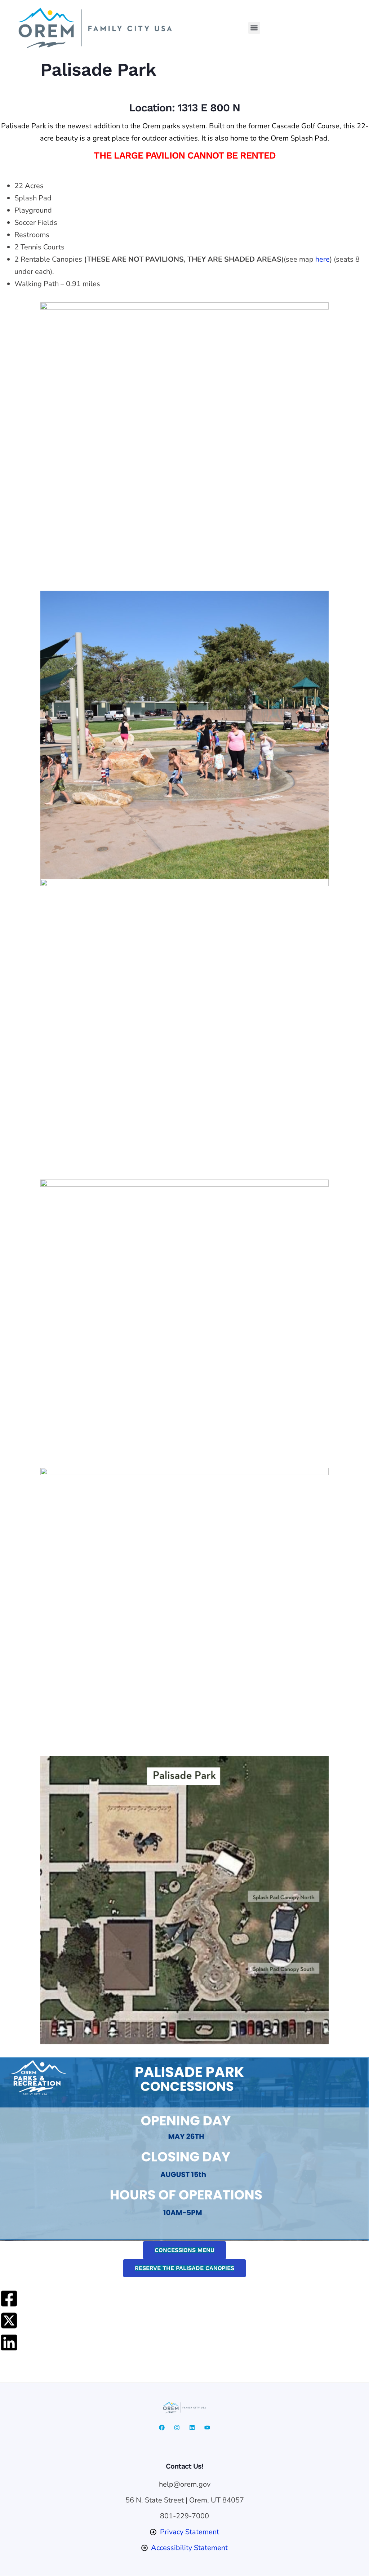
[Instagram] (177, 2428)
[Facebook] (162, 2428)
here (323, 259)
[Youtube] (207, 2428)
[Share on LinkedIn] (9, 2342)
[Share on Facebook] (9, 2299)
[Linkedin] (192, 2428)
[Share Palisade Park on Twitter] (9, 2320)
